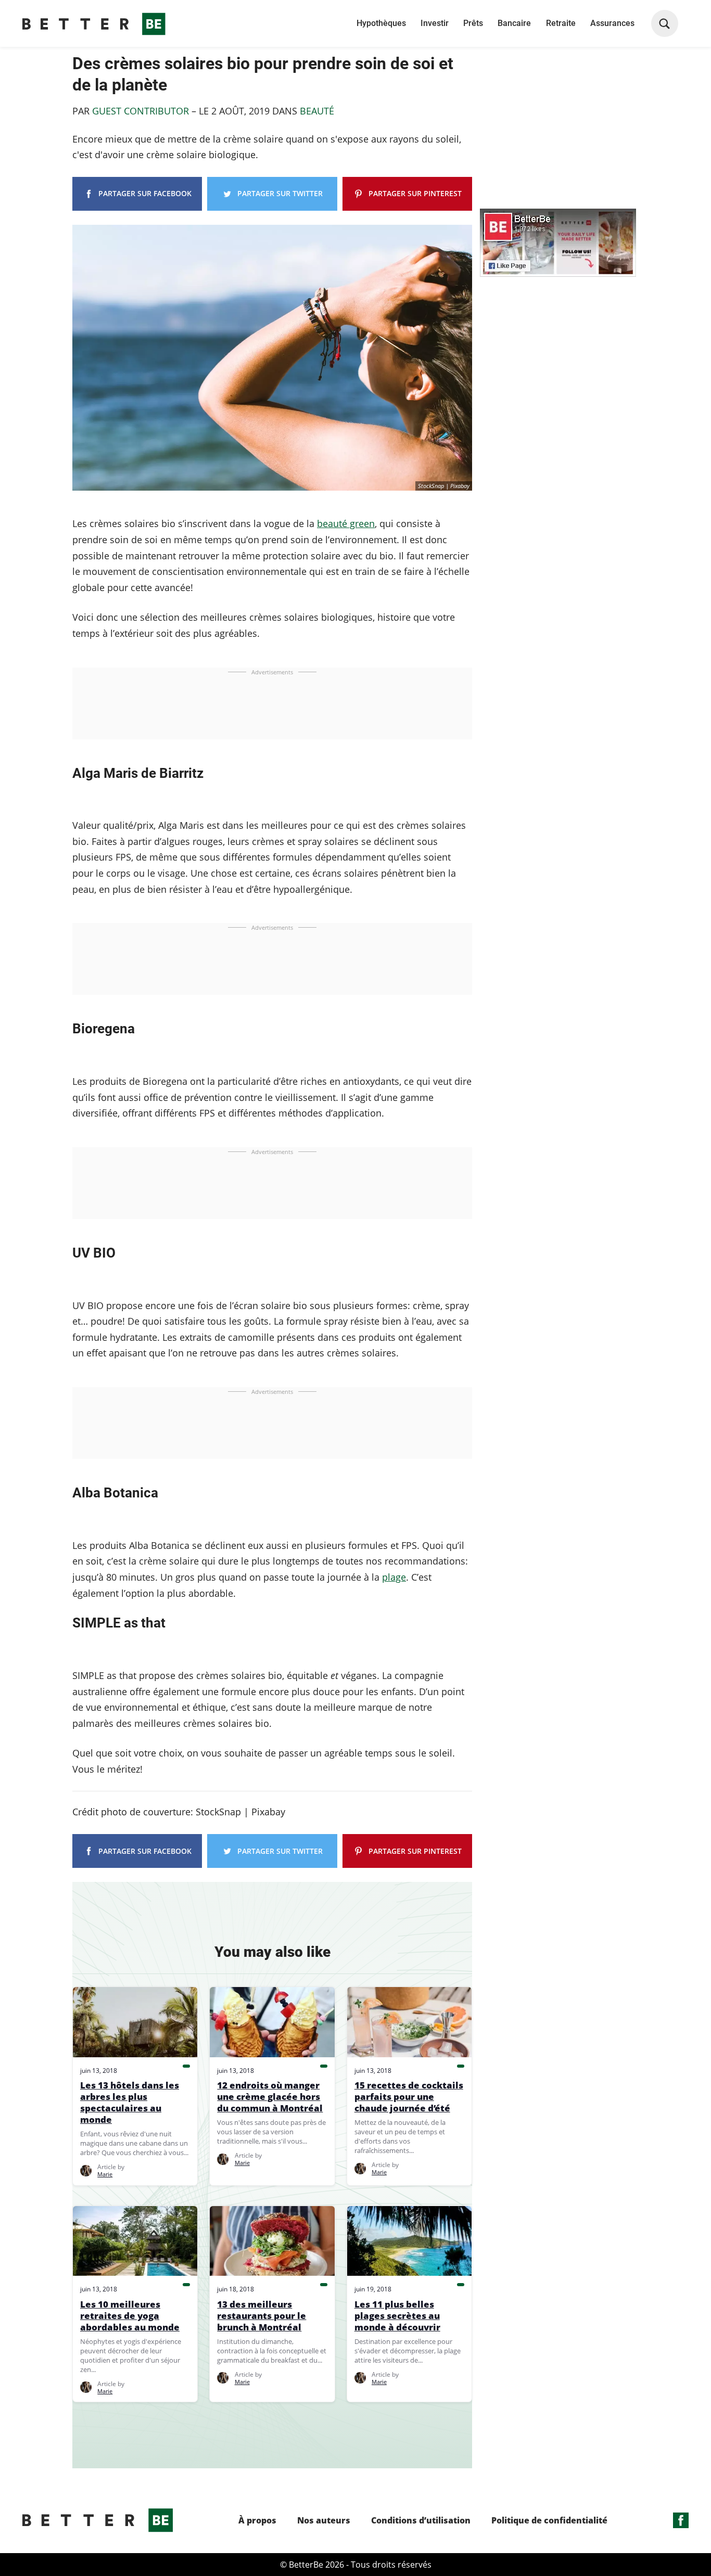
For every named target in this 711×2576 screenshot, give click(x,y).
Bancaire (514, 23)
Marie (105, 2174)
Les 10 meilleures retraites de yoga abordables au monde (130, 2316)
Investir (435, 23)
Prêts (473, 23)
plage (394, 1577)
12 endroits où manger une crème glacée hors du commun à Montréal (270, 2097)
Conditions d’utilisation (421, 2521)
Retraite (561, 23)
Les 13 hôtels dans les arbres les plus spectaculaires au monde (130, 2103)
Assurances (612, 23)
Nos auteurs (324, 2521)
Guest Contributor (141, 111)
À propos (257, 2521)
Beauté (317, 111)
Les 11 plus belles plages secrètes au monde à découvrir (397, 2316)
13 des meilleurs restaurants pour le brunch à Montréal (262, 2316)
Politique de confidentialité (549, 2521)
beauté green (346, 523)
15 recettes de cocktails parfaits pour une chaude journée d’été (409, 2097)
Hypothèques (381, 23)
